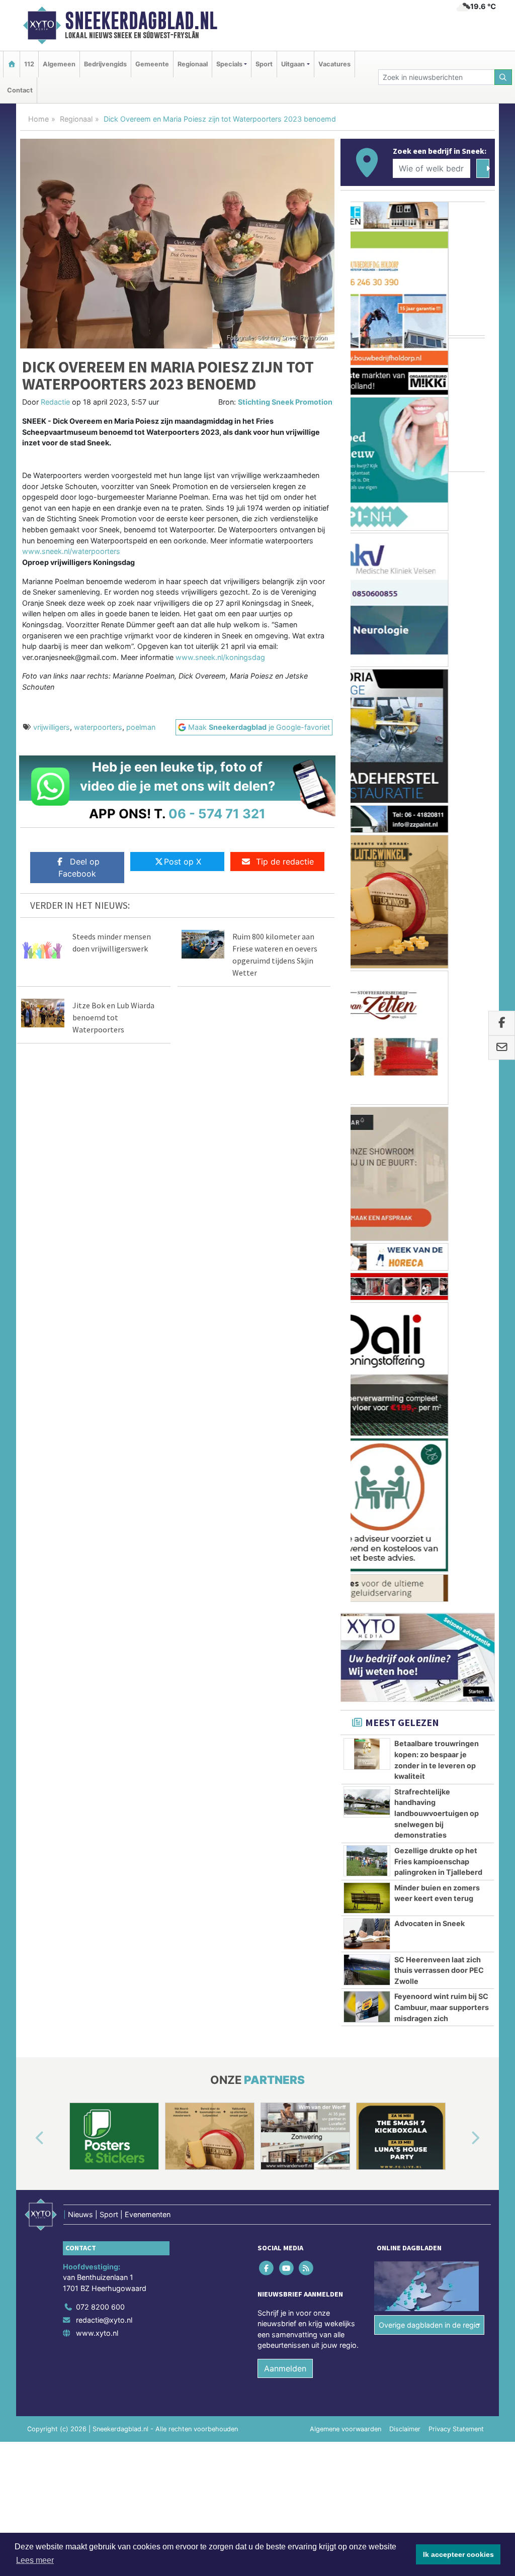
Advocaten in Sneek (430, 1039)
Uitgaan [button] (293, 64)
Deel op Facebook (79, 868)
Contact (20, 90)
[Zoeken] (503, 77)
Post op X (183, 862)
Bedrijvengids (105, 64)
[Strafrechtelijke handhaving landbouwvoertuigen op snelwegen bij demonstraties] (367, 917)
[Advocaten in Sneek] (367, 1050)
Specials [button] (229, 64)
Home (38, 119)
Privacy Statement (456, 1545)
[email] (502, 1047)
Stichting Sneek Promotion (285, 402)
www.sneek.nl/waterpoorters (71, 551)
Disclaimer (405, 1545)
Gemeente (152, 64)
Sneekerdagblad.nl (141, 21)
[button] (28, 1254)
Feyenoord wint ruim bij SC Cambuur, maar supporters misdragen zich (442, 1123)
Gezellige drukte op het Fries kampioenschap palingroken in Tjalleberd (438, 977)
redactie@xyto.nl (104, 1436)
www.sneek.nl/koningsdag (220, 657)
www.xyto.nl (97, 1448)
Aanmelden (285, 1484)
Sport (264, 64)
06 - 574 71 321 (217, 814)
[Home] (12, 64)
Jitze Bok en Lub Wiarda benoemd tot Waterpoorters (113, 1017)
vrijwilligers (52, 727)
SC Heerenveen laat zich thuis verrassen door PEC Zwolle (439, 1086)
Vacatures (334, 64)
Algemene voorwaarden (346, 1545)
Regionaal (193, 64)
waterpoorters (98, 727)
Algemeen (59, 64)
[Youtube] (287, 1383)
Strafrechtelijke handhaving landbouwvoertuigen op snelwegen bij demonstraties (437, 929)
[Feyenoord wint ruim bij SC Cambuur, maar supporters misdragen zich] (367, 1122)
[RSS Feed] (307, 1383)
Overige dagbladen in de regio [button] (429, 1440)
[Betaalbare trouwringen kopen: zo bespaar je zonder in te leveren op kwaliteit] (367, 870)
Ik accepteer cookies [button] (458, 2554)
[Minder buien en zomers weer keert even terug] (367, 1013)
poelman (141, 727)
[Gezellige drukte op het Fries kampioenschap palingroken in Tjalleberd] (367, 976)
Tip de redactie (285, 862)
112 (29, 64)
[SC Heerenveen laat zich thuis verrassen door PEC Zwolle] (367, 1085)
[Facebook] (267, 1383)
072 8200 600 (100, 1423)
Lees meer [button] (35, 2560)
